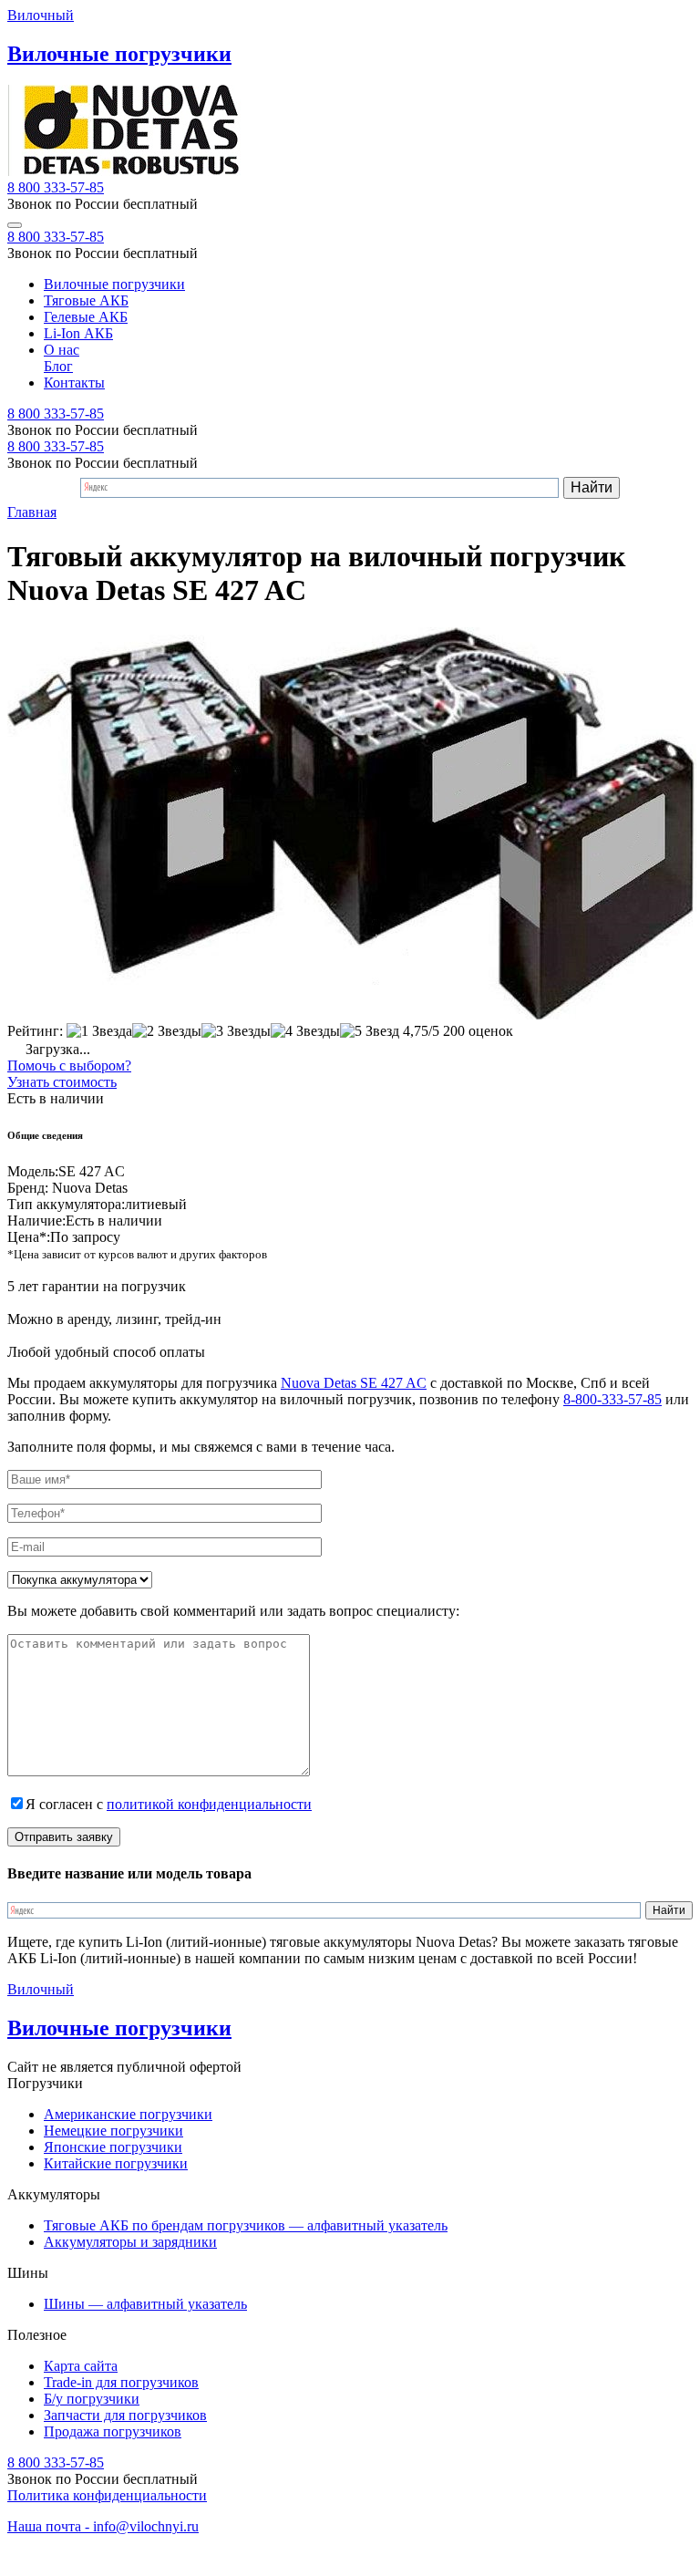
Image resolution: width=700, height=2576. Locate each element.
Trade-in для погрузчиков (121, 2382)
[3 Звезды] (236, 1031)
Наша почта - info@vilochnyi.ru (103, 2526)
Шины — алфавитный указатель (145, 2304)
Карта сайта (81, 2366)
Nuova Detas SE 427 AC (354, 1383)
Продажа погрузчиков (113, 2431)
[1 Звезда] (99, 1031)
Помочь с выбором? (69, 1066)
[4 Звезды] (305, 1031)
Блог (58, 366)
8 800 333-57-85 (56, 187)
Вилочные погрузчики (114, 284)
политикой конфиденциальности (209, 1804)
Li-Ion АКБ (78, 333)
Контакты (74, 383)
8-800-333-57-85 (612, 1399)
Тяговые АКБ (86, 300)
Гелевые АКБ (86, 317)
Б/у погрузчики (92, 2399)
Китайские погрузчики (116, 2163)
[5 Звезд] (370, 1031)
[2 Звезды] (167, 1031)
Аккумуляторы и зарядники (130, 2242)
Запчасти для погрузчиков (125, 2415)
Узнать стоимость (62, 1082)
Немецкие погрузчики (113, 2131)
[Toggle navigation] (15, 225)
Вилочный (41, 15)
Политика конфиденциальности (107, 2495)
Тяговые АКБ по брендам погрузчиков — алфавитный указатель (246, 2225)
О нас (62, 350)
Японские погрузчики (113, 2147)
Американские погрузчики (128, 2114)
